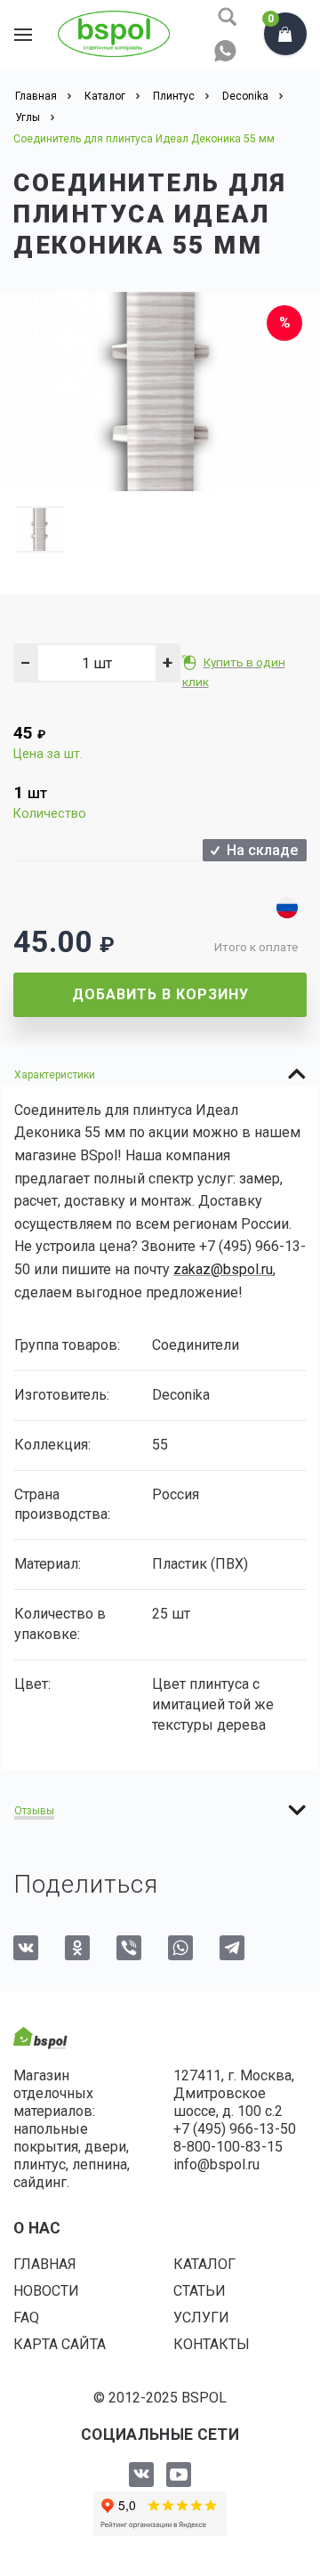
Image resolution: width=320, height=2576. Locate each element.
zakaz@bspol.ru (223, 1269)
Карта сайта (60, 2344)
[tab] (160, 1074)
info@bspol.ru (216, 2164)
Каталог (204, 2264)
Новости (46, 2291)
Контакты (212, 2344)
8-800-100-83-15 (228, 2147)
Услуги (201, 2318)
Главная (45, 2264)
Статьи (200, 2291)
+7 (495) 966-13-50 (235, 2129)
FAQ (26, 2318)
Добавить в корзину (160, 994)
